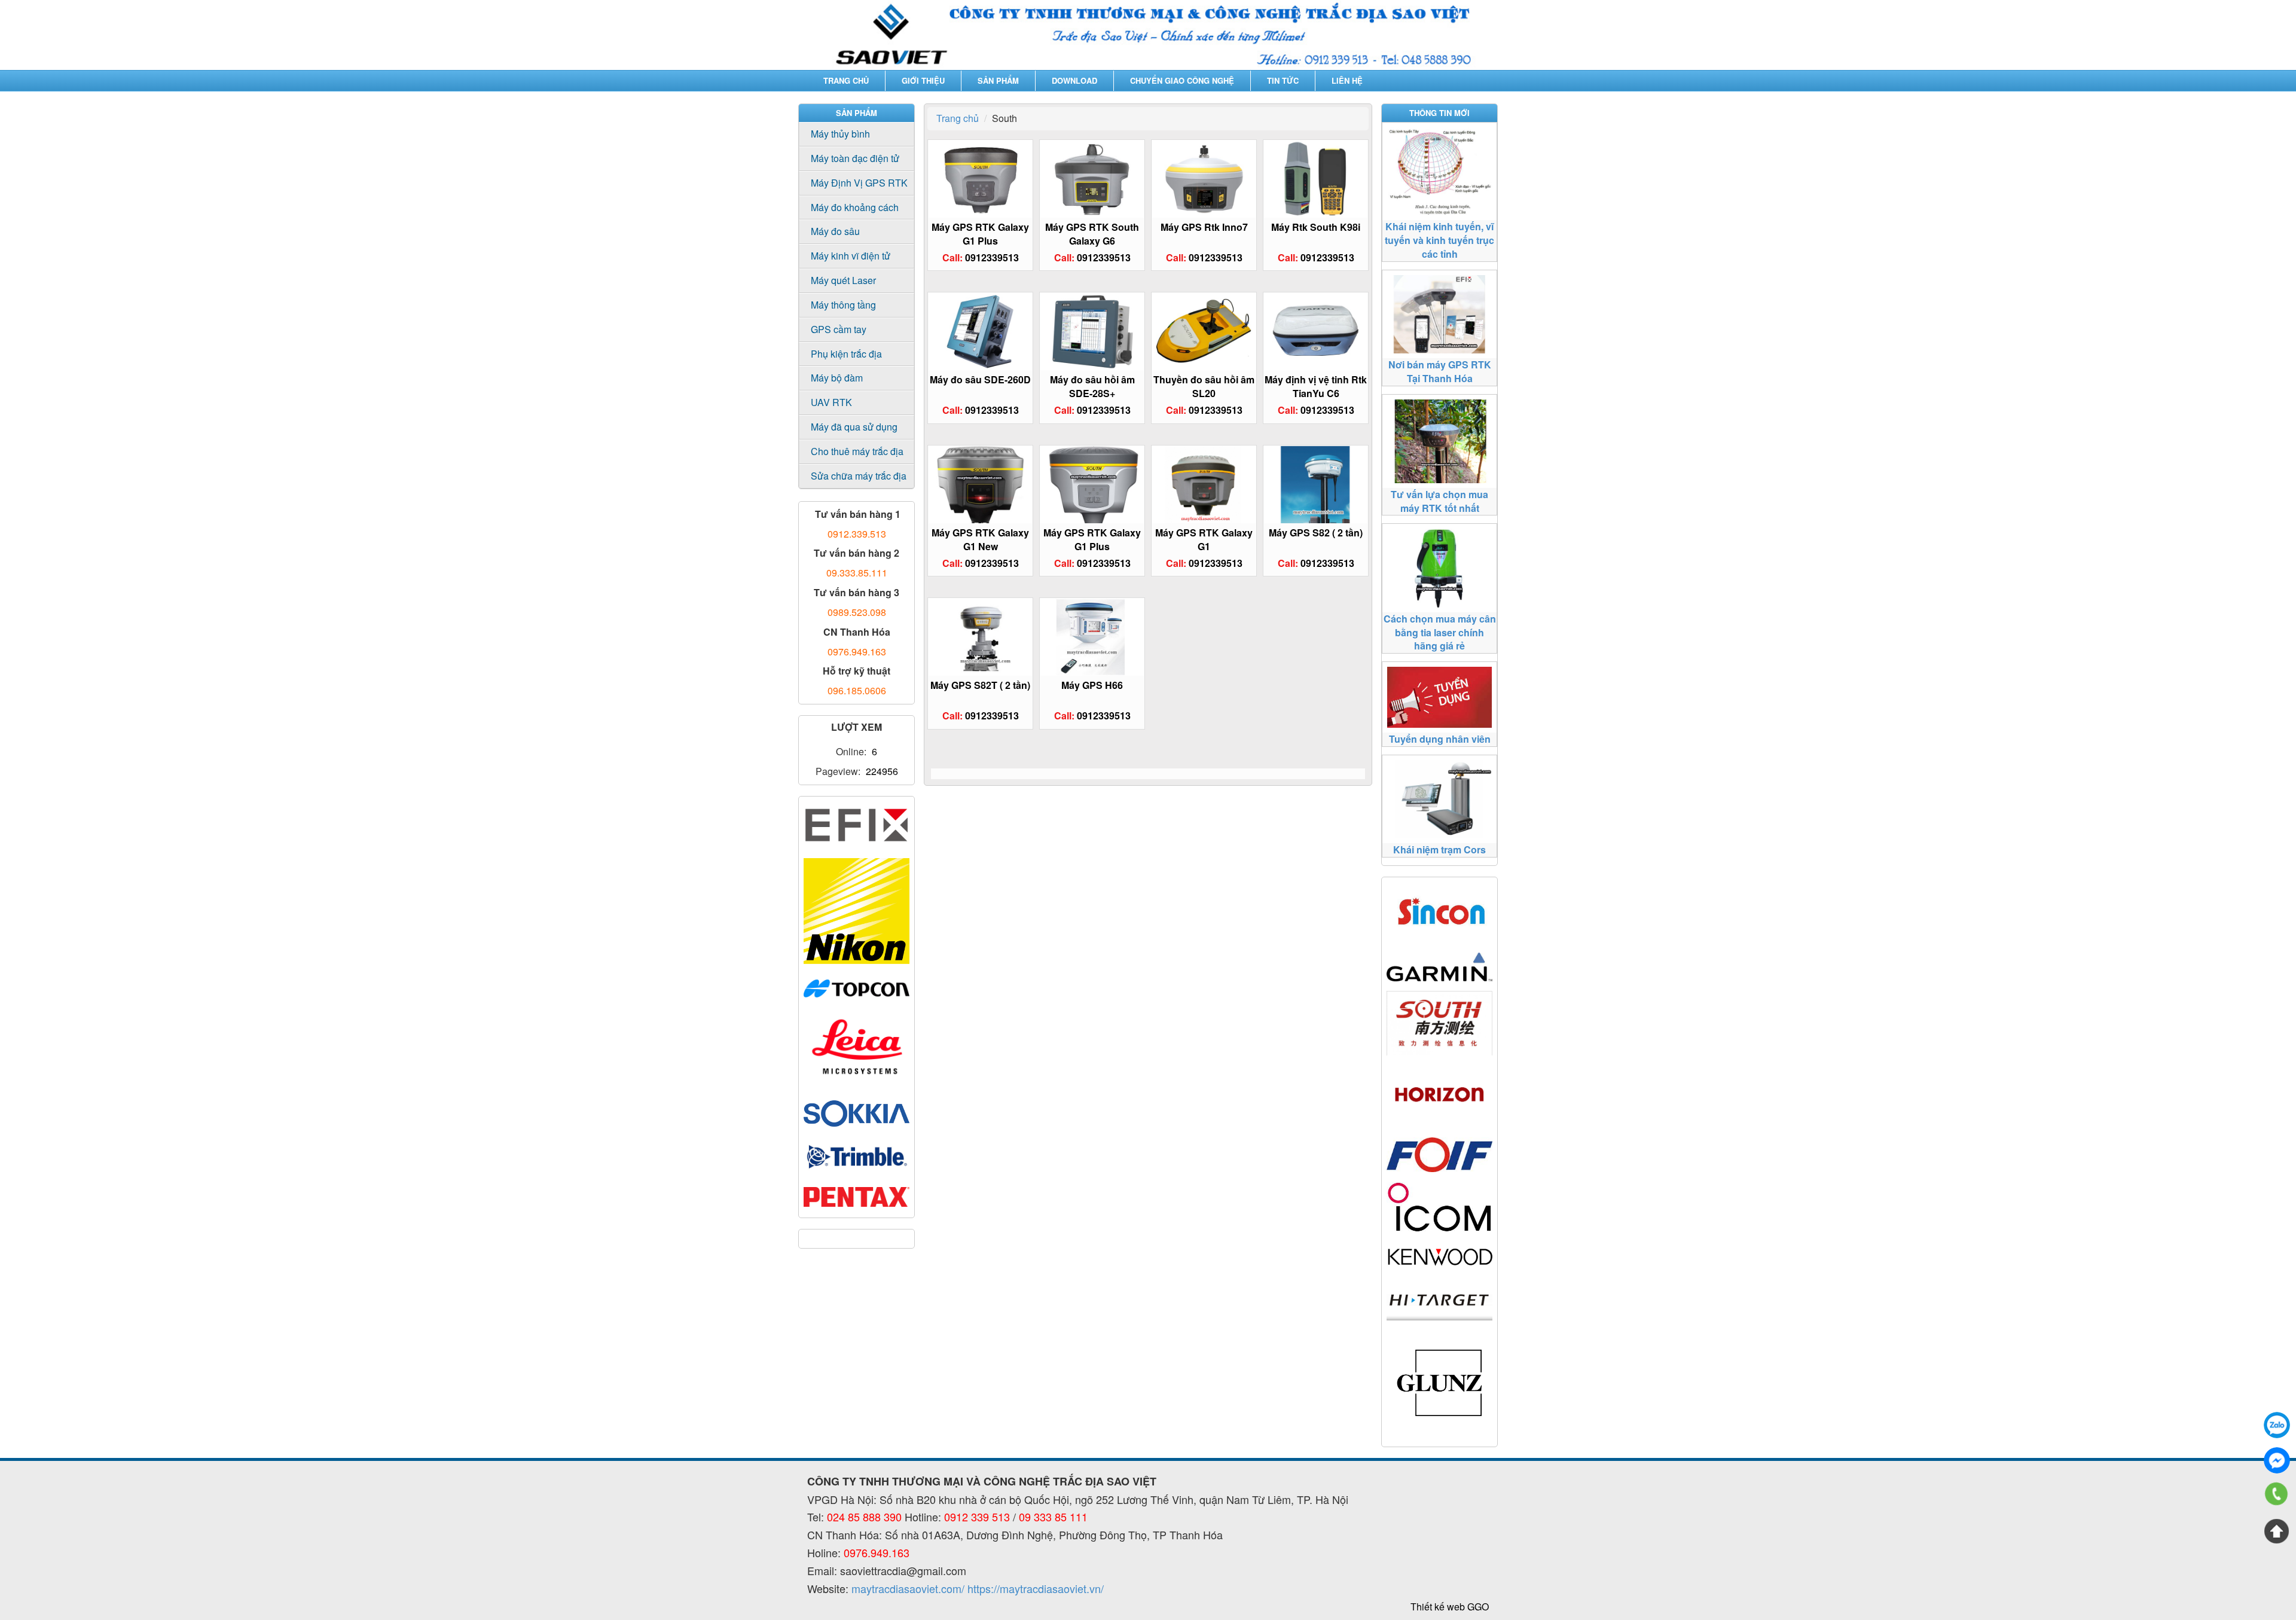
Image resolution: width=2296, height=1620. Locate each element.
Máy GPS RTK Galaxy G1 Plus (980, 234)
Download (1074, 80)
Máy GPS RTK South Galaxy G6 (1092, 234)
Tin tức (1283, 80)
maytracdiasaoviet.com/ (908, 1588)
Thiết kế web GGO (1450, 1607)
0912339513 (992, 257)
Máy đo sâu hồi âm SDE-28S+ (1092, 386)
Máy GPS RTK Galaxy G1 (1204, 539)
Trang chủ (846, 80)
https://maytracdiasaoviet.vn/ (1036, 1588)
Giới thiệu (923, 80)
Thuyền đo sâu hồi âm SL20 (1204, 386)
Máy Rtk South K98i (1316, 227)
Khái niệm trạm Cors (1439, 849)
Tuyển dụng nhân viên (1440, 739)
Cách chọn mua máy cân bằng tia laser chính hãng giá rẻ (1440, 632)
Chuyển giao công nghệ (1182, 80)
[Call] (2277, 1496)
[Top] (2277, 1531)
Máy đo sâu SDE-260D (980, 379)
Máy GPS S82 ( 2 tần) (1316, 533)
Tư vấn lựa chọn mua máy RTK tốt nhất (1439, 501)
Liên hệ (1347, 80)
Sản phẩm (998, 80)
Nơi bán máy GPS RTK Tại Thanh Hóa (1440, 371)
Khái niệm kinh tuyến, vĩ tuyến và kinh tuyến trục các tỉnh (1439, 240)
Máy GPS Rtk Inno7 (1204, 227)
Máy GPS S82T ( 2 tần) (980, 685)
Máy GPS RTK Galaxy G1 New (980, 539)
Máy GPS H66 (1092, 685)
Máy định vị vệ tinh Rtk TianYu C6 (1316, 386)
